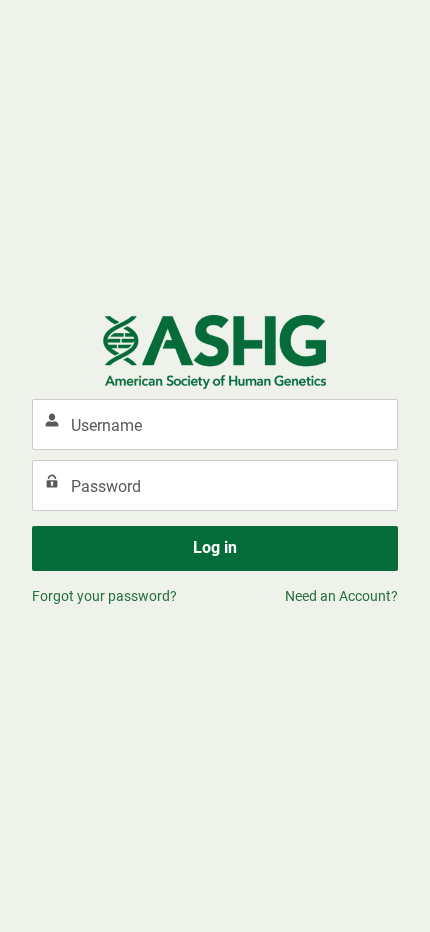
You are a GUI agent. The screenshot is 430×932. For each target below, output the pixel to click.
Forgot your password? (104, 596)
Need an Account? (341, 596)
